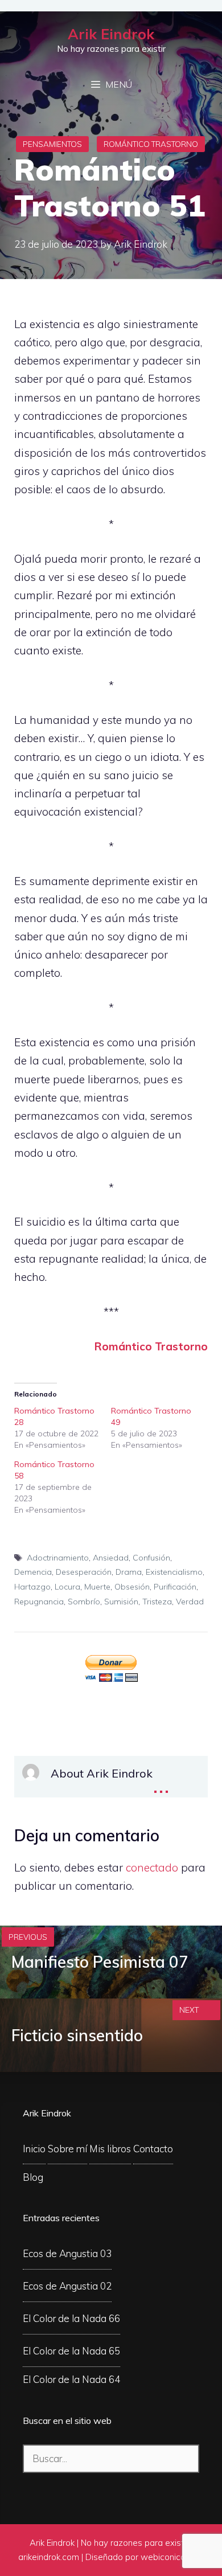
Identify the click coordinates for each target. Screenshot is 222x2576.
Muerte (97, 1587)
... (161, 1783)
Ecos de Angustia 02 (67, 2286)
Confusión (151, 1558)
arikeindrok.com (49, 2557)
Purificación (175, 1587)
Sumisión (121, 1602)
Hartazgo (32, 1587)
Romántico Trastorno (151, 144)
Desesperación (84, 1572)
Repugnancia (39, 1602)
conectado (152, 1868)
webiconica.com (172, 2557)
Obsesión (132, 1587)
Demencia (33, 1572)
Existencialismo (174, 1572)
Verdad (190, 1602)
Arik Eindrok (111, 34)
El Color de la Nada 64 (71, 2379)
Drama (129, 1572)
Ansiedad (111, 1558)
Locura (67, 1587)
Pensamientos (52, 144)
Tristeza (157, 1602)
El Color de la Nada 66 (71, 2318)
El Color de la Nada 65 (71, 2351)
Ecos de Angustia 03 (67, 2253)
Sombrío (84, 1602)
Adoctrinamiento (58, 1558)
